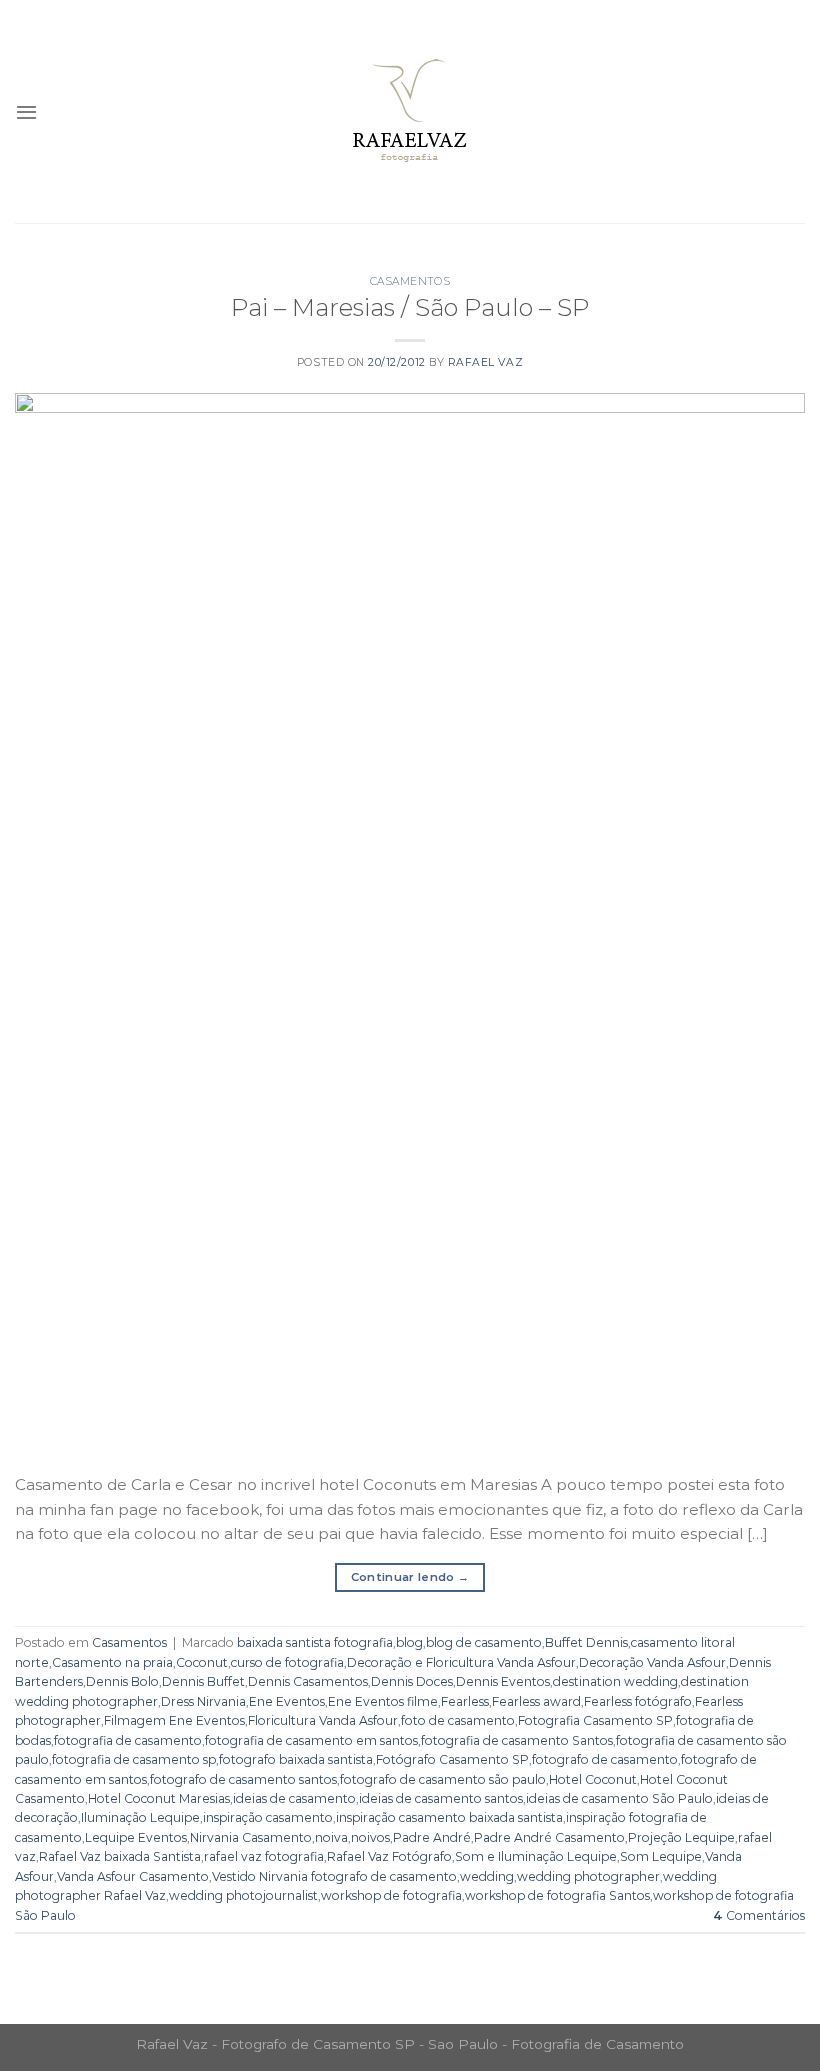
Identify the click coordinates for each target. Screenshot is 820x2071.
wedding (487, 1876)
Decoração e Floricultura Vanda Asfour (461, 1662)
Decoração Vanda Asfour (652, 1662)
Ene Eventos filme (383, 1701)
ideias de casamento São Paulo (619, 1798)
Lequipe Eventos (136, 1837)
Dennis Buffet (203, 1681)
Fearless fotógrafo (638, 1701)
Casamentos (410, 281)
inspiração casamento (268, 1817)
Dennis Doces (412, 1681)
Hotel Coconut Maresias (159, 1798)
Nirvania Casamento (251, 1837)
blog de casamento (484, 1642)
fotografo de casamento (605, 1759)
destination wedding (615, 1681)
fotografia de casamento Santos (517, 1740)
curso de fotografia (287, 1662)
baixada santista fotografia (315, 1642)
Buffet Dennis (586, 1642)
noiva (331, 1837)
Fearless (465, 1701)
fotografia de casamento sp (134, 1759)
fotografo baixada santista (296, 1759)
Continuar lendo (410, 1577)
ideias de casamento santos (441, 1798)
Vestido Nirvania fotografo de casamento (334, 1876)
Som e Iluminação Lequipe (536, 1856)
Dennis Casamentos (308, 1681)
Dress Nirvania (203, 1701)
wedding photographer (588, 1876)
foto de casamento (458, 1720)
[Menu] (26, 112)
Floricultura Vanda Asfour (323, 1720)
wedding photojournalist (243, 1895)
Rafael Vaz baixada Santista (120, 1856)
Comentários (759, 1915)
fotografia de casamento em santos (311, 1740)
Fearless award (536, 1701)
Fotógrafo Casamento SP (452, 1759)
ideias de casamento (294, 1798)
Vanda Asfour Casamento (133, 1876)
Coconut (202, 1662)
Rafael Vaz (485, 362)
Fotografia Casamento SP (595, 1720)
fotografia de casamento (128, 1740)
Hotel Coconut (593, 1779)
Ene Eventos (287, 1701)
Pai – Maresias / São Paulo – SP (410, 307)
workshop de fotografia (391, 1895)
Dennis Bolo (122, 1681)
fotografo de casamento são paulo (443, 1779)
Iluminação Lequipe (140, 1817)
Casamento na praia (112, 1662)
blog (409, 1642)
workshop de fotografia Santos (557, 1895)
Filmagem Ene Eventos (174, 1720)
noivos (370, 1837)
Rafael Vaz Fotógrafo (389, 1856)
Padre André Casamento (549, 1837)
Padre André (432, 1837)
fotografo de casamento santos (243, 1779)
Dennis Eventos (503, 1681)
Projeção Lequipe (681, 1837)
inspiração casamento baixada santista (449, 1817)
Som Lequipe (661, 1856)
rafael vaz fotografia (264, 1856)
